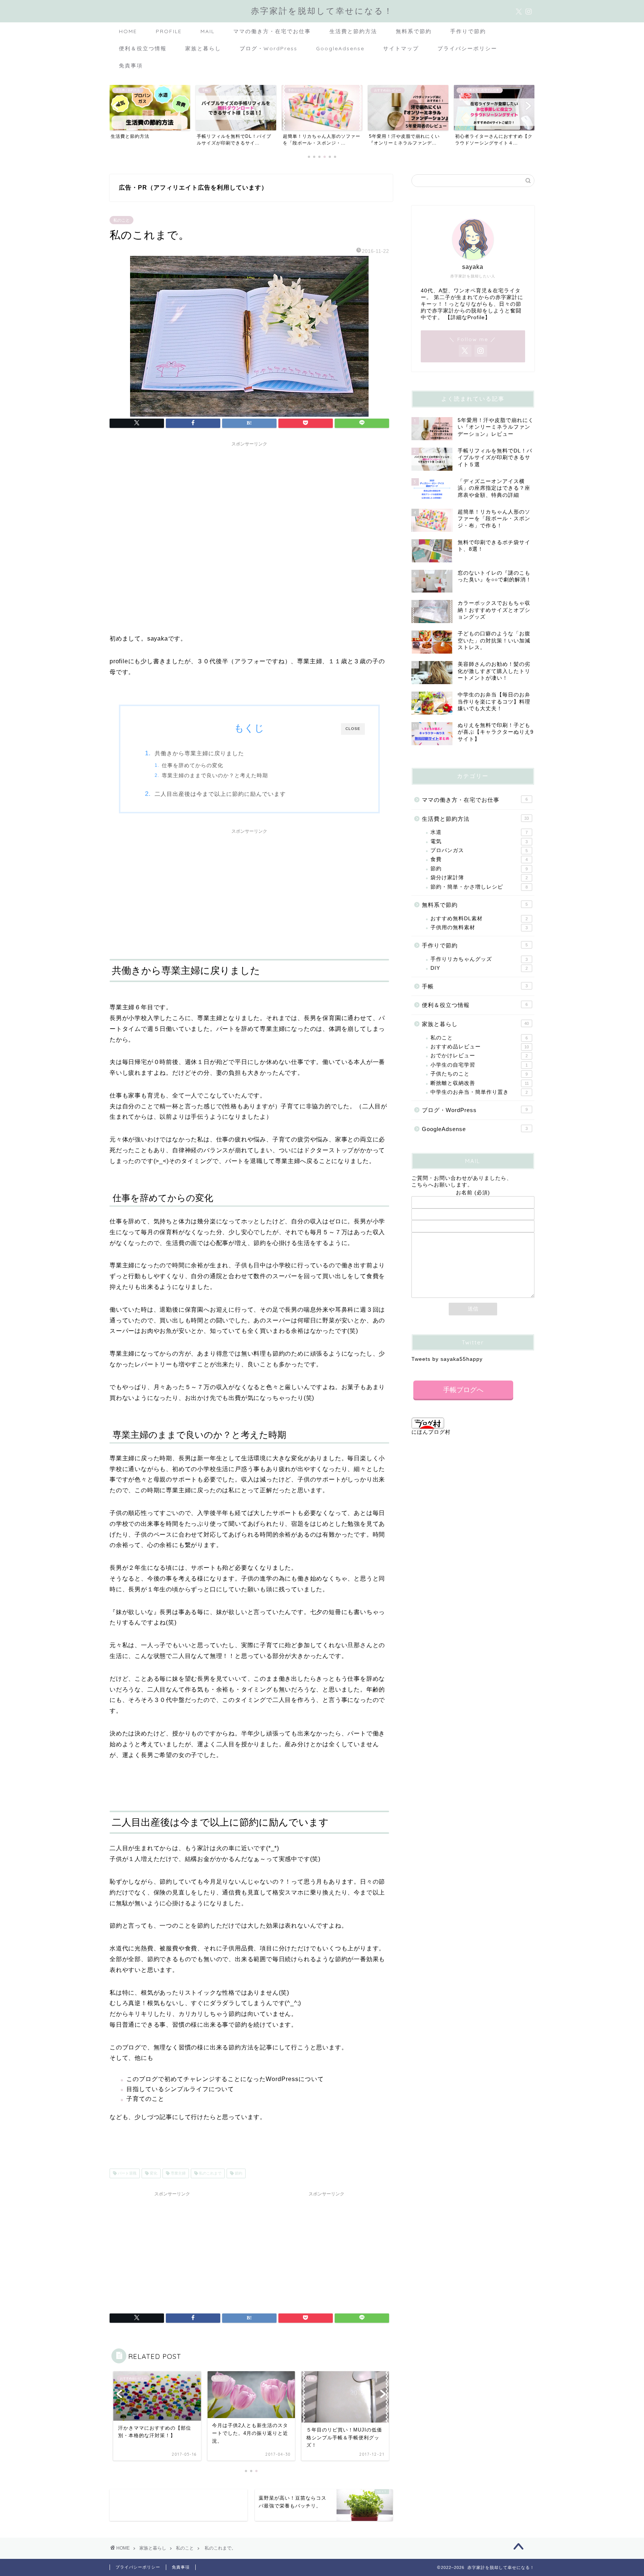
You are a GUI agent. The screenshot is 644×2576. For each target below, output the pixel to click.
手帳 (475, 986)
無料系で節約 (414, 31)
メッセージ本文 (473, 1229)
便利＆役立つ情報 (143, 48)
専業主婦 (178, 2173)
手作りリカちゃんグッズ (479, 959)
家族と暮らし (203, 48)
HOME (128, 31)
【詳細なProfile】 (468, 317)
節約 (238, 2173)
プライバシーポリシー (467, 48)
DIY (479, 968)
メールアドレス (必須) (473, 1205)
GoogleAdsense (340, 48)
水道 (479, 832)
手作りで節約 (468, 31)
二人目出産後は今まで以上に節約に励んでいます (220, 794)
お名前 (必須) (473, 1193)
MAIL (208, 31)
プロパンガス (479, 850)
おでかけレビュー (479, 1056)
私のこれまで (210, 2173)
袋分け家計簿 (479, 878)
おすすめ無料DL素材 (479, 919)
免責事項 (131, 66)
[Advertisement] (249, 502)
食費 (479, 859)
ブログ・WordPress (269, 48)
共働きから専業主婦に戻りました (199, 753)
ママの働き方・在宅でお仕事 (272, 31)
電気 (479, 841)
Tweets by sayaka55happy (447, 1359)
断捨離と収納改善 (480, 1083)
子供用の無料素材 (479, 928)
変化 (153, 2173)
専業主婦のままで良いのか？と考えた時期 (215, 776)
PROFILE (169, 31)
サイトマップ (401, 48)
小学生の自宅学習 (479, 1065)
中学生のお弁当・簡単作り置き (479, 1092)
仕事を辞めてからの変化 (192, 766)
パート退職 (127, 2173)
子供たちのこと (479, 1074)
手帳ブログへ (463, 1390)
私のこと (121, 220)
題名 (473, 1216)
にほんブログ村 (431, 1432)
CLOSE (353, 729)
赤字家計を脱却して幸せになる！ (322, 11)
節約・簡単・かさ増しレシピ (479, 887)
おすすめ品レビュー (480, 1047)
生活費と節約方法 (353, 31)
